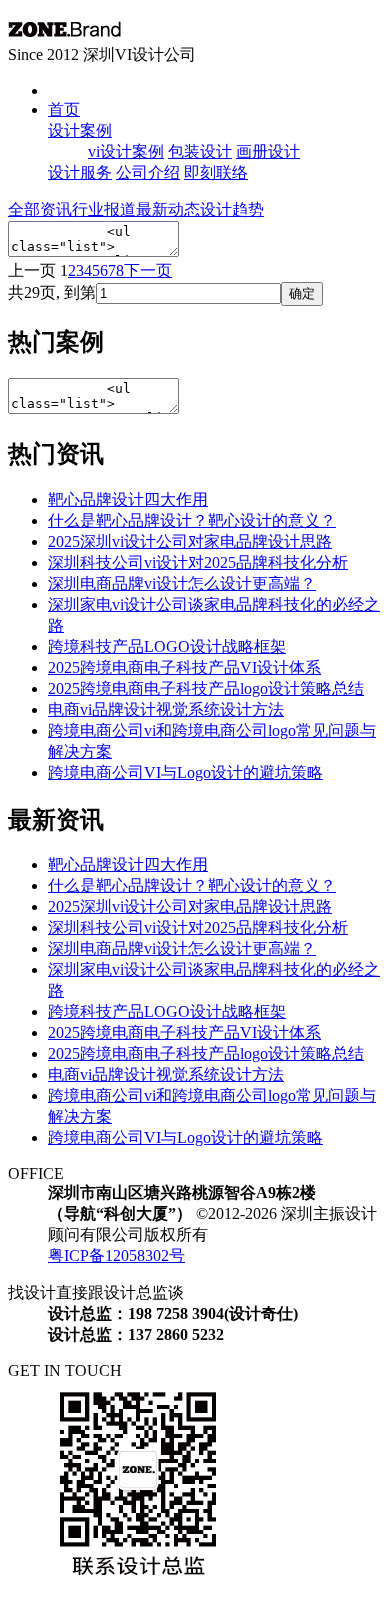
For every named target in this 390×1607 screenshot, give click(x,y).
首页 (64, 109)
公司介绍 (148, 172)
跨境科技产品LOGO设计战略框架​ (167, 646)
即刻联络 (216, 172)
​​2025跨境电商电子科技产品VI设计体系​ (184, 667)
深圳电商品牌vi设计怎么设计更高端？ (182, 583)
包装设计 (200, 151)
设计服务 (80, 172)
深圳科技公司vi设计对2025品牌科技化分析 (198, 562)
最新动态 (168, 209)
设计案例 (80, 130)
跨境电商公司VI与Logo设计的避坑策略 (185, 772)
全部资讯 (40, 209)
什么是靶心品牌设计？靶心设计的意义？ (192, 520)
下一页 (148, 270)
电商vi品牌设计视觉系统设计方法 (166, 709)
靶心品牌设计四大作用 (128, 499)
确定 (302, 293)
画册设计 (268, 151)
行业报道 (104, 209)
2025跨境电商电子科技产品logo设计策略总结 (206, 688)
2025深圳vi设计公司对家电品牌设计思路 (190, 541)
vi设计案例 (126, 151)
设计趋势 (232, 209)
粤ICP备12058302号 (116, 1255)
